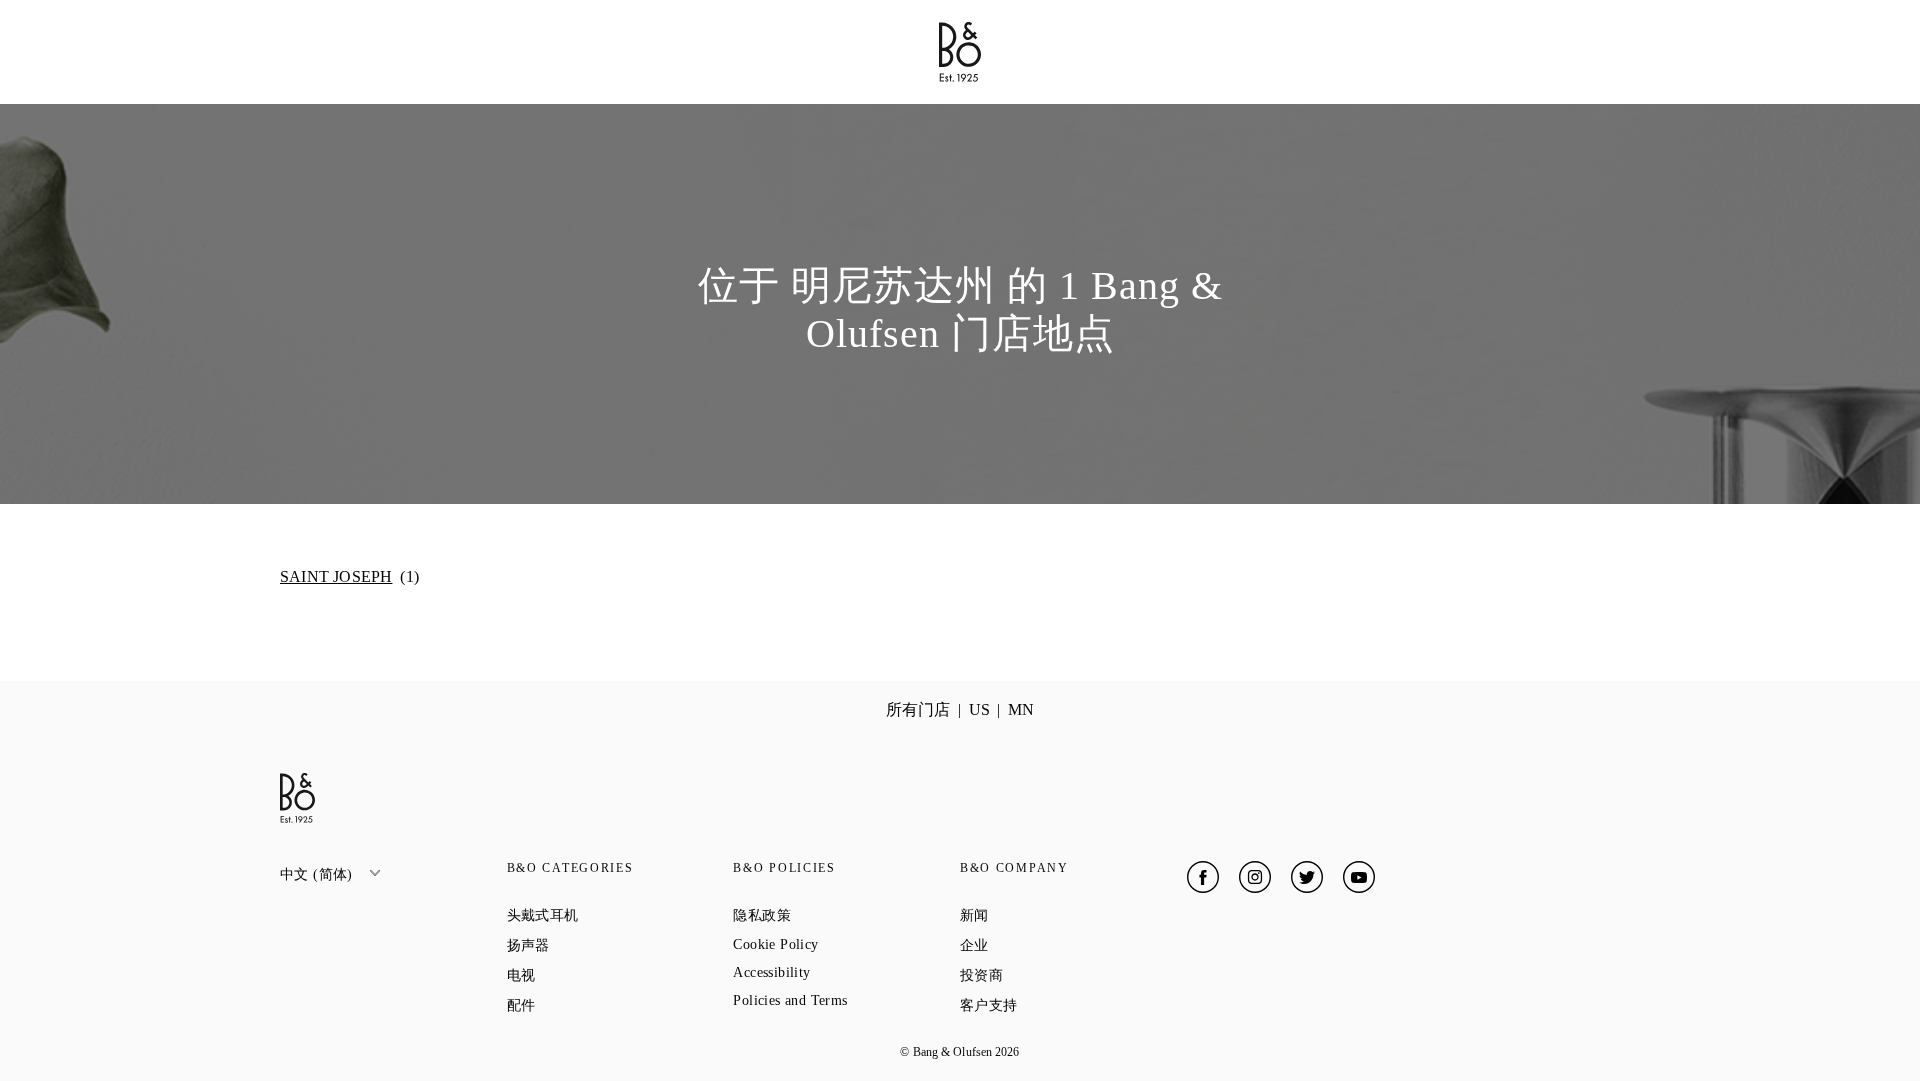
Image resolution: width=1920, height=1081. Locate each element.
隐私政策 (833, 915)
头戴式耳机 (614, 915)
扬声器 (600, 945)
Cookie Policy (846, 944)
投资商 (1053, 975)
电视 (593, 975)
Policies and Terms (846, 1000)
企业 (1046, 945)
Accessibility (843, 972)
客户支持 (1060, 1005)
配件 (593, 1005)
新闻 (1046, 915)
